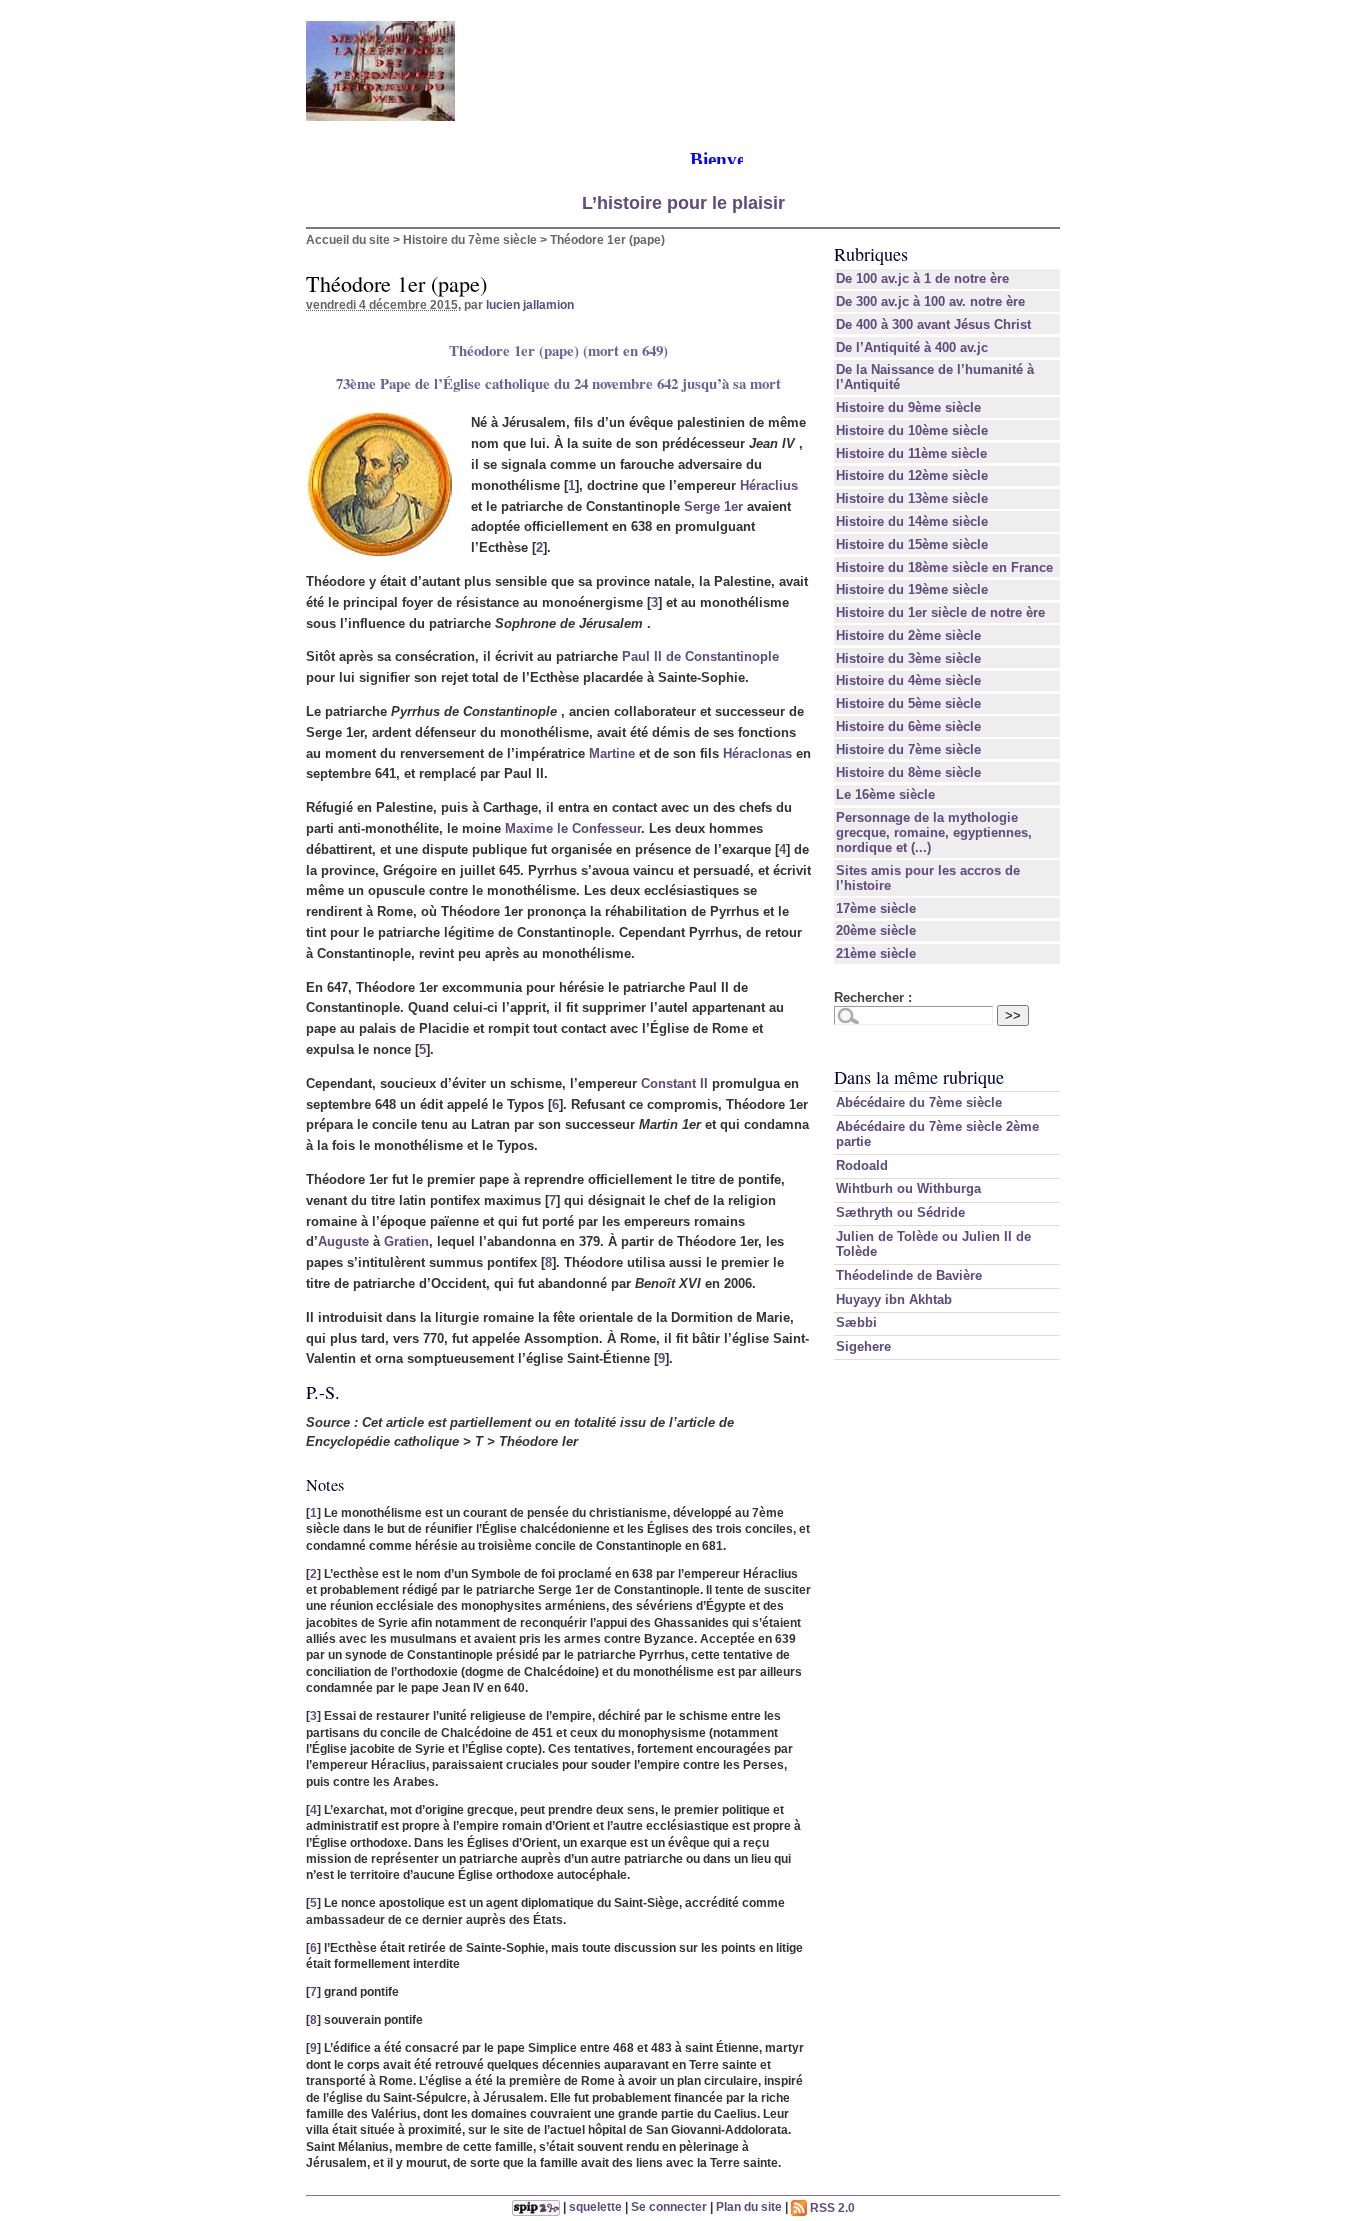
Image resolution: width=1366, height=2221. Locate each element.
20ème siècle (876, 930)
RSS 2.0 (831, 2207)
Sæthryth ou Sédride (900, 1212)
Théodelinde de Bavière (909, 1275)
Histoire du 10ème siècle (912, 430)
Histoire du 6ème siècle (908, 726)
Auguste (343, 1241)
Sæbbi (856, 1322)
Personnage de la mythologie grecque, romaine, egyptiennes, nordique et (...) (934, 832)
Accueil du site (348, 239)
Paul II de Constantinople (700, 656)
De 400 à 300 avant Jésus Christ (933, 324)
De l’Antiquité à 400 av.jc (912, 347)
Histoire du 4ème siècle (908, 680)
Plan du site (749, 2207)
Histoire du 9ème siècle (908, 407)
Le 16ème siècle (885, 794)
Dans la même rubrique (919, 1077)
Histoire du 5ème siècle (908, 703)
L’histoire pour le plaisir (683, 203)
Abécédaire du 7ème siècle (919, 1102)
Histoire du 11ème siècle (911, 453)
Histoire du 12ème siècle (912, 475)
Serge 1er (713, 506)
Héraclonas (757, 753)
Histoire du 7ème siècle (470, 239)
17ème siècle (876, 908)
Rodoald (862, 1165)
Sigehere (863, 1346)
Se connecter (669, 2207)
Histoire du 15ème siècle (912, 544)
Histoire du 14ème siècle (912, 521)
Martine (612, 753)
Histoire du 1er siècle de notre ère (940, 612)
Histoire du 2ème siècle (908, 635)
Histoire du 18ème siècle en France (944, 567)
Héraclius (769, 485)
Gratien (406, 1241)
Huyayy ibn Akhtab (894, 1299)
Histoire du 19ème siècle (912, 589)
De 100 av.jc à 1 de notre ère (922, 278)
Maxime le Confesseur (573, 828)
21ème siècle (876, 953)
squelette (595, 2207)
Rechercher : (873, 997)
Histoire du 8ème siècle (908, 772)
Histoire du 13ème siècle (912, 498)
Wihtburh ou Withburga (908, 1188)
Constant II (674, 1083)
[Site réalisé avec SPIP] (536, 2207)
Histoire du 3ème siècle (908, 658)
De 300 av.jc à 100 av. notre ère (930, 301)
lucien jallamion (530, 304)
